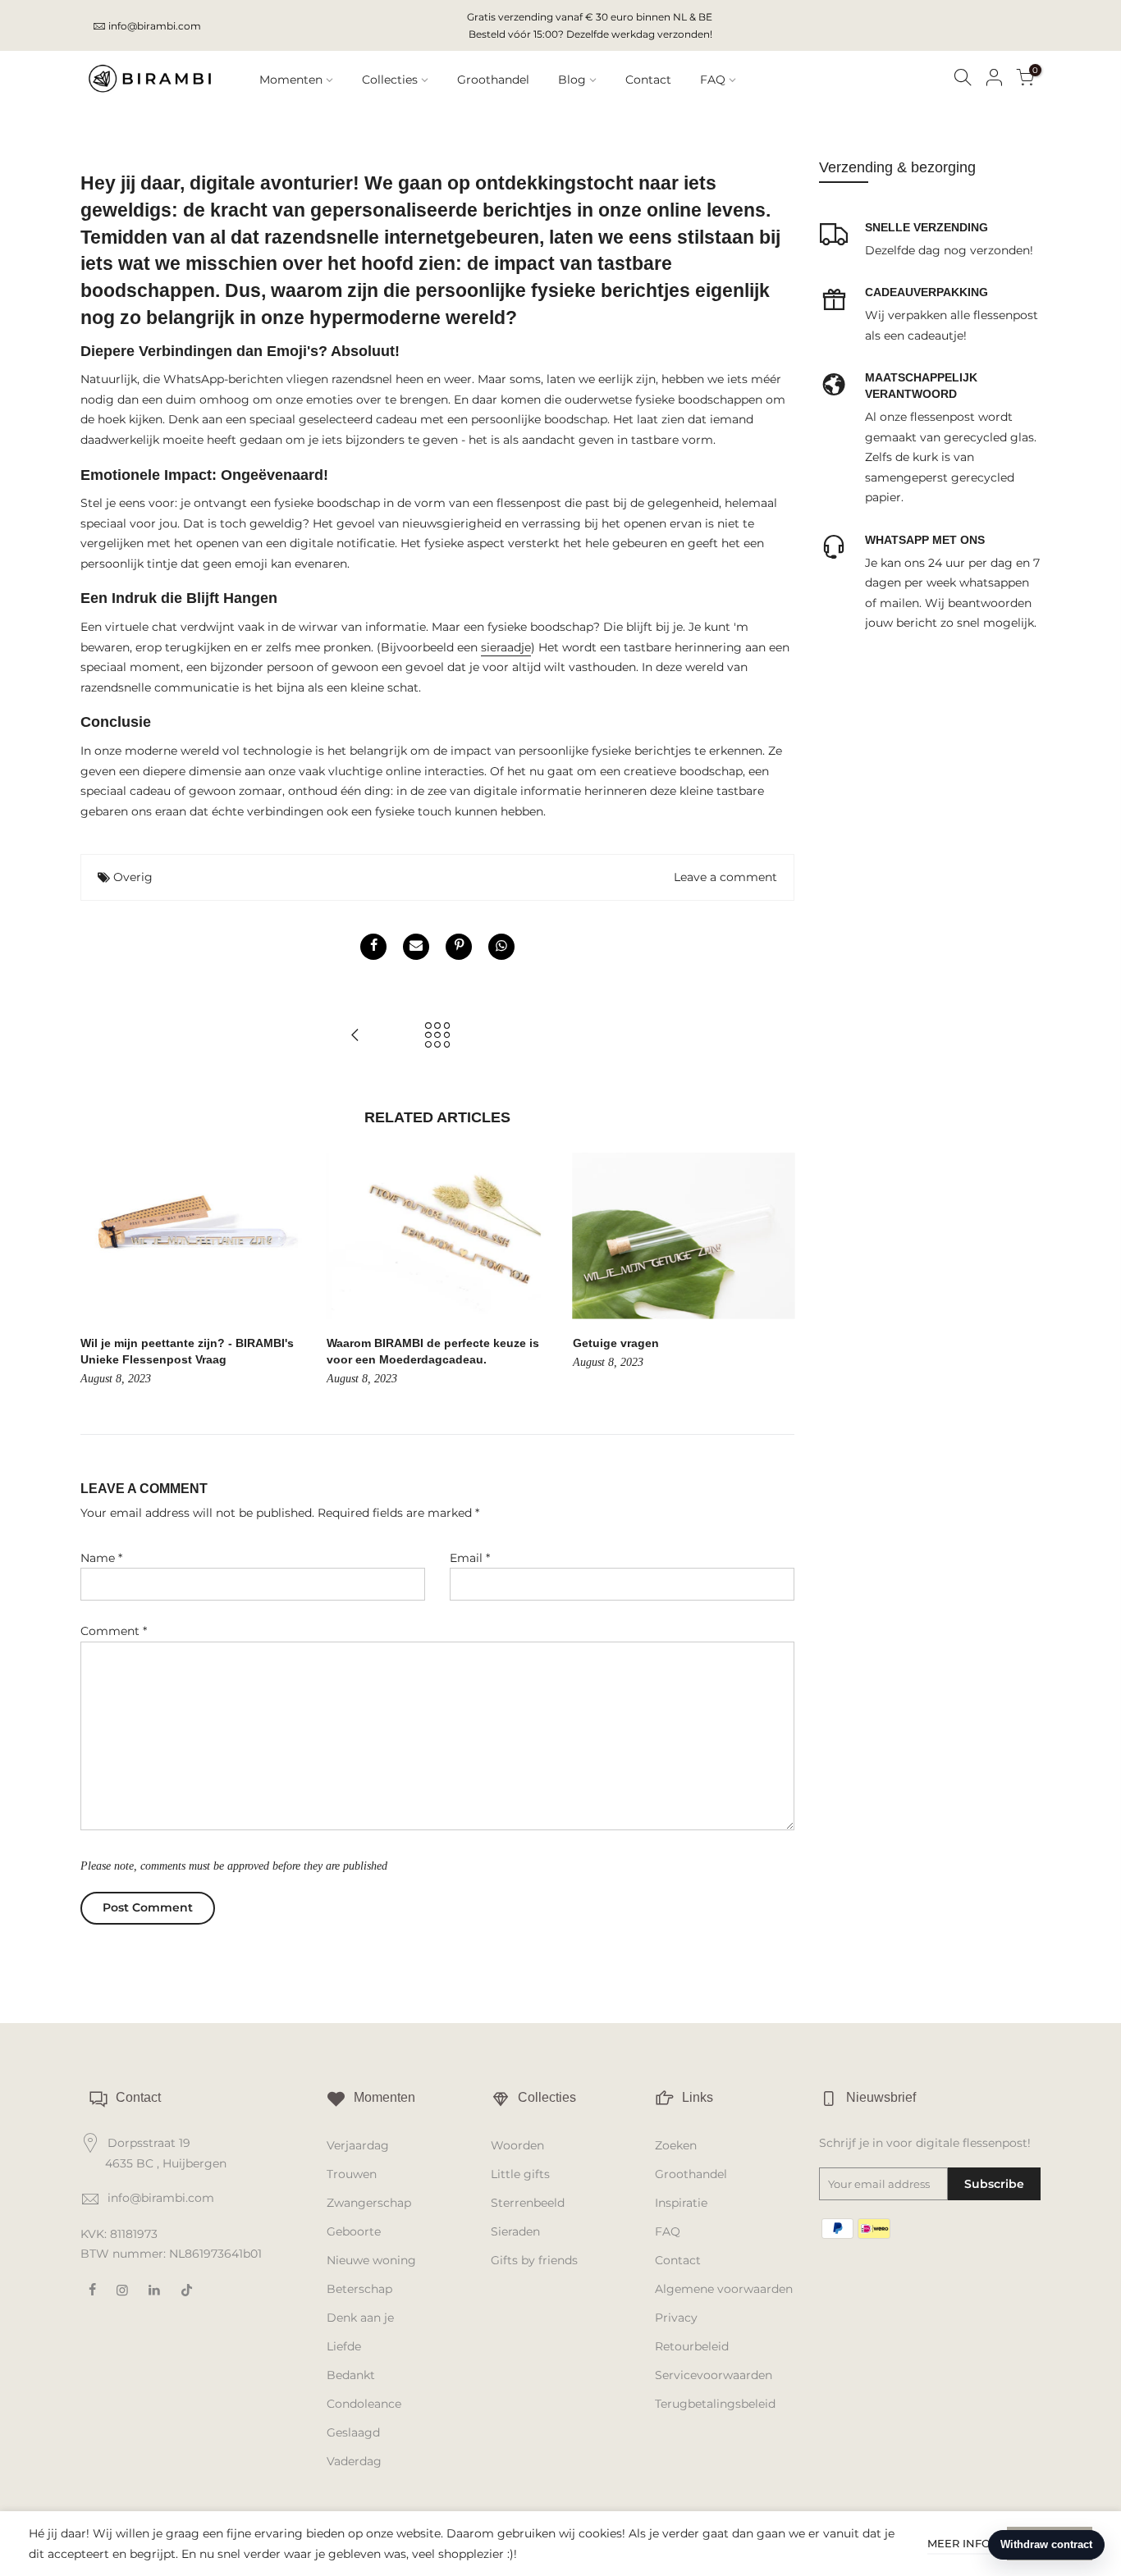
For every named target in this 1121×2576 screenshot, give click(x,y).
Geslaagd (353, 2432)
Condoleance (364, 2404)
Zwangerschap (369, 2203)
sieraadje (506, 647)
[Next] (778, 1271)
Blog (572, 80)
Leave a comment (725, 877)
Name (101, 1558)
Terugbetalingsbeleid (715, 2404)
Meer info (959, 2543)
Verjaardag (358, 2145)
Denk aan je (360, 2318)
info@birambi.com (155, 26)
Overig (133, 877)
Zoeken (676, 2145)
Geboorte (354, 2231)
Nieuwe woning (371, 2260)
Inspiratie (681, 2203)
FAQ (713, 80)
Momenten (291, 80)
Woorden (517, 2145)
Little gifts (520, 2174)
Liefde (344, 2346)
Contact (648, 80)
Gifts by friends (534, 2260)
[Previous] (97, 1271)
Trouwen (352, 2174)
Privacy (676, 2318)
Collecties (390, 80)
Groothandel (493, 80)
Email (470, 1558)
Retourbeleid (692, 2346)
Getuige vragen (616, 1343)
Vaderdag (354, 2461)
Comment (114, 1631)
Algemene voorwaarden (724, 2289)
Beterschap (359, 2289)
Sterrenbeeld (528, 2203)
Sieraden (515, 2231)
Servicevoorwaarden (714, 2375)
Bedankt (351, 2375)
